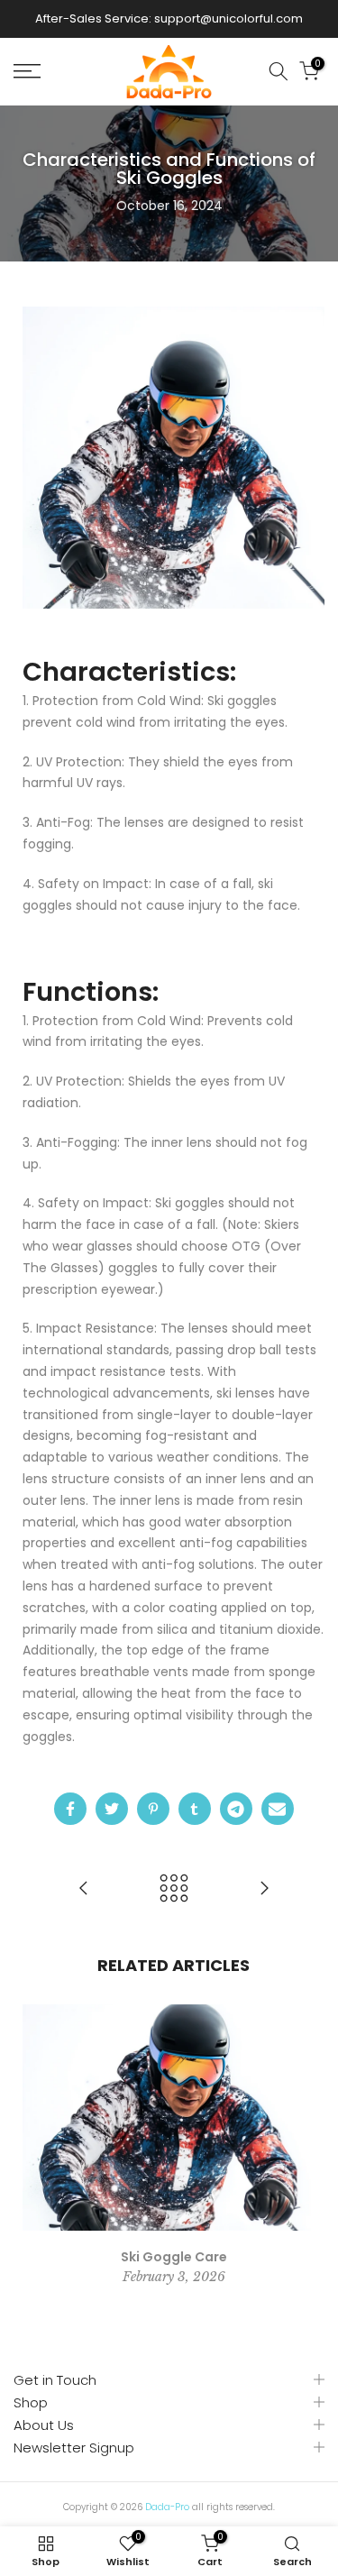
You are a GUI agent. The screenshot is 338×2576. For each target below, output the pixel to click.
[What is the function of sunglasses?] (84, 1889)
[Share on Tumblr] (195, 1809)
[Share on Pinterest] (153, 1809)
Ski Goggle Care (174, 2257)
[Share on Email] (278, 1809)
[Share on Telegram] (236, 1809)
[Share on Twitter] (112, 1809)
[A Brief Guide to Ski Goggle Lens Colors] (264, 1889)
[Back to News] (174, 1889)
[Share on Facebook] (70, 1809)
